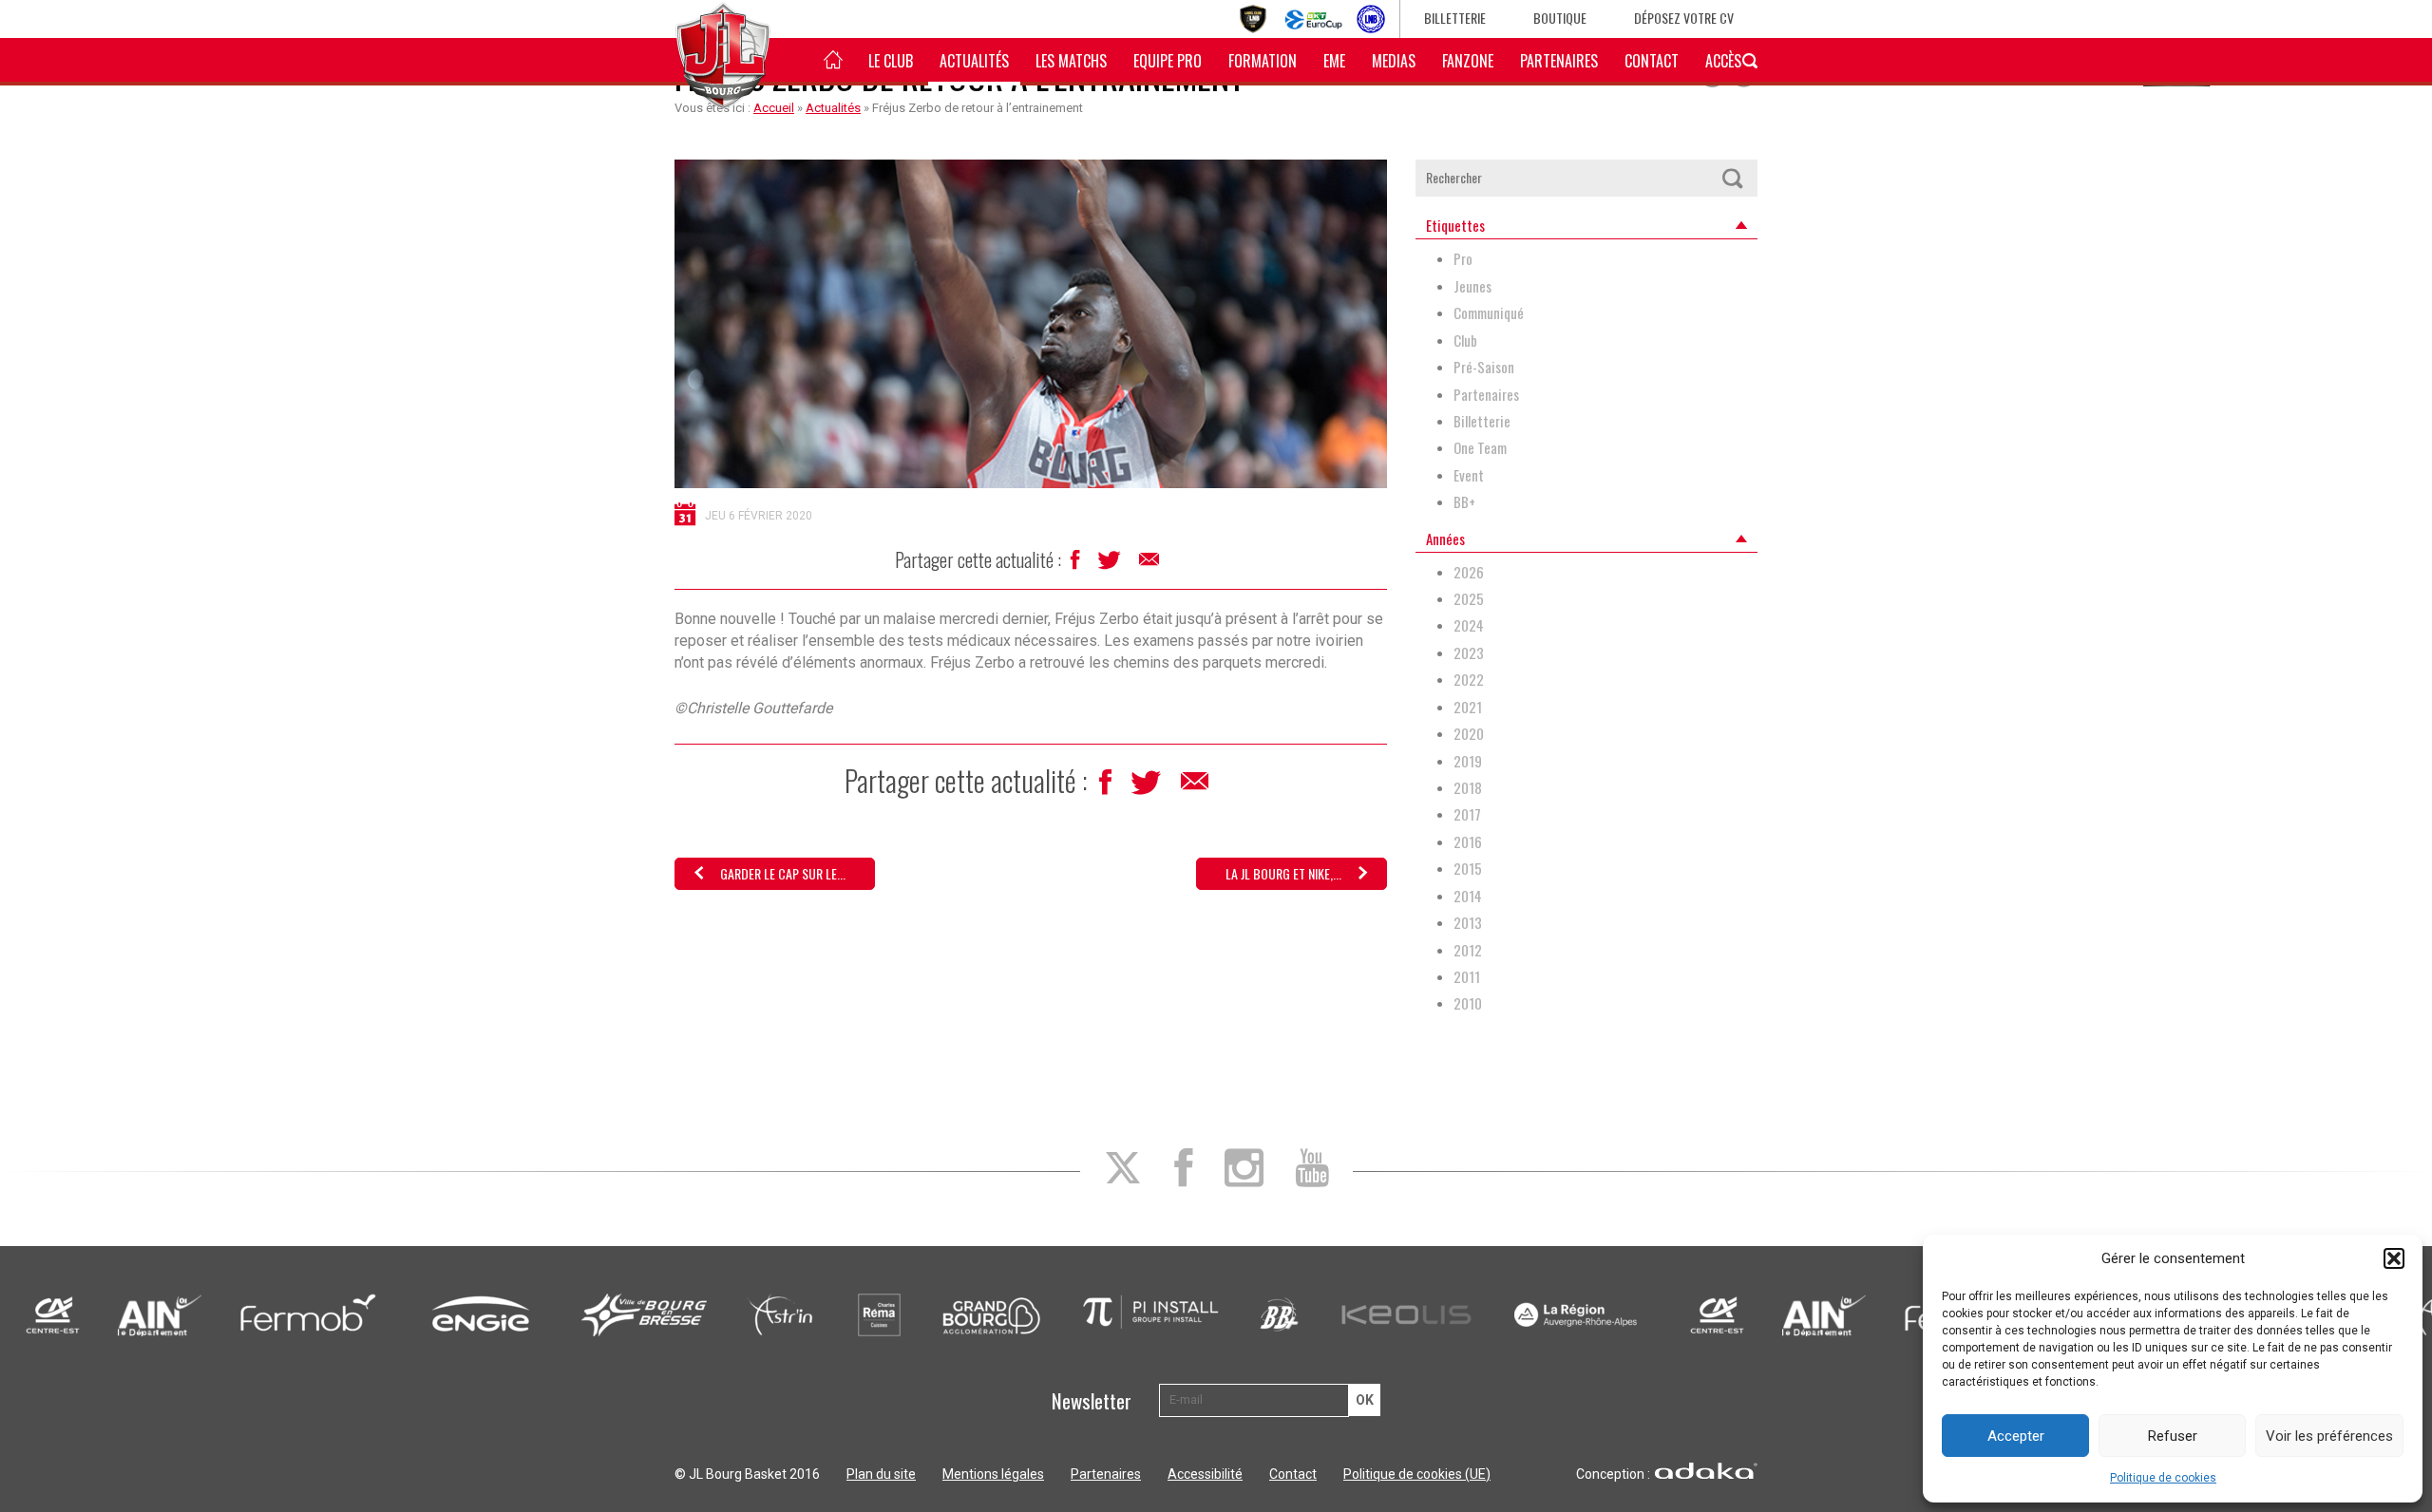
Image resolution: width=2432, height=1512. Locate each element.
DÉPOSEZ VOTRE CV (1684, 18)
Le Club (891, 61)
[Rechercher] (1732, 178)
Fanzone (1468, 61)
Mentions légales (993, 1474)
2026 (1469, 572)
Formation (1263, 61)
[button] (2394, 1258)
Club (1465, 340)
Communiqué (1489, 313)
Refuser (2173, 1436)
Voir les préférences (2329, 1436)
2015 (1468, 869)
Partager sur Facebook (1077, 565)
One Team (1480, 448)
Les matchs (1071, 61)
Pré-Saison (1484, 367)
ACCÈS (1723, 61)
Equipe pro (1168, 61)
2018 (1468, 788)
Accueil (774, 108)
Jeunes (1472, 286)
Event (1469, 475)
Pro (1463, 259)
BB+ (1464, 502)
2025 (1469, 599)
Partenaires (1559, 61)
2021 (1468, 707)
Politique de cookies (2163, 1478)
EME (1334, 61)
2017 (1467, 814)
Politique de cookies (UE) (1417, 1474)
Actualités (974, 61)
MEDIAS (1394, 61)
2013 (1468, 923)
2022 (1469, 680)
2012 (1468, 950)
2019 (1468, 761)
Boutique (1560, 18)
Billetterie (1455, 18)
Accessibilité (1205, 1474)
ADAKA (1706, 1471)
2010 (1468, 1003)
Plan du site (881, 1474)
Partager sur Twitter (1111, 565)
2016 (1468, 842)
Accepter (2016, 1436)
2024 (1469, 625)
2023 (1469, 653)
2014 (1468, 896)
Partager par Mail (1150, 564)
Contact (1652, 61)
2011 (1467, 977)
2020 (1469, 734)
